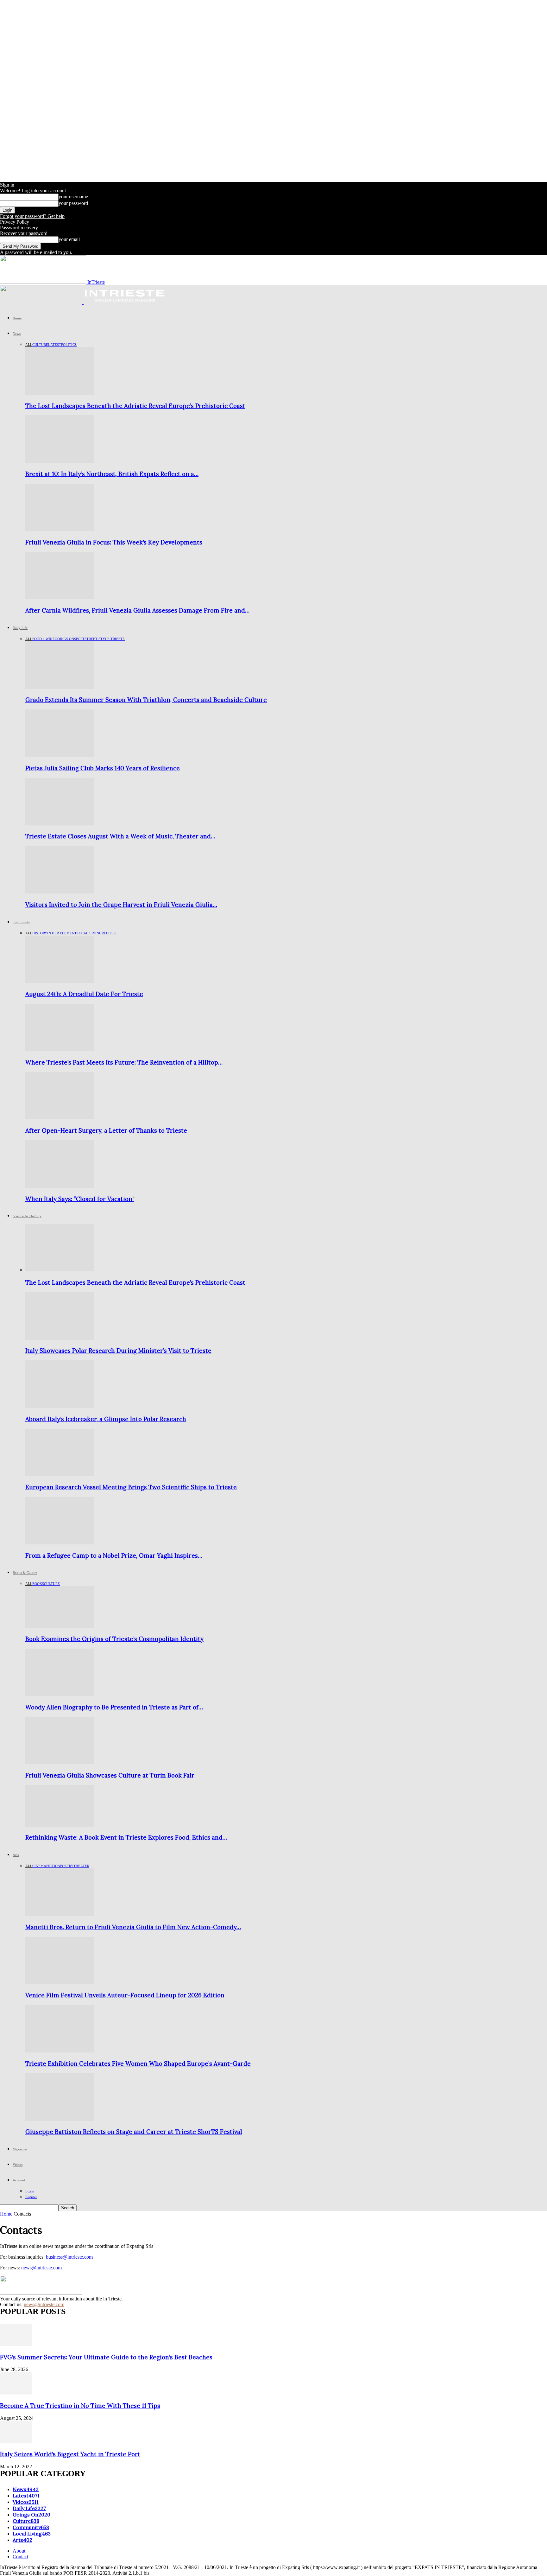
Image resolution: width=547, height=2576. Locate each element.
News (17, 334)
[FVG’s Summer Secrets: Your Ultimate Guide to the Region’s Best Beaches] (16, 2344)
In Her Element (62, 933)
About (19, 2551)
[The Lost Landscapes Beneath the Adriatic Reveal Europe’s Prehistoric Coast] (60, 393)
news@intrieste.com (41, 2268)
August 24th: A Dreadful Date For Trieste (84, 994)
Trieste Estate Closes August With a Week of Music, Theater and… (120, 836)
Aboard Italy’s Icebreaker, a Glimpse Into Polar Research (106, 1419)
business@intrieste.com (69, 2257)
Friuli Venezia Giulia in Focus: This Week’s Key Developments (114, 542)
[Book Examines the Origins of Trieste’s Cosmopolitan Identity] (60, 1626)
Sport (79, 639)
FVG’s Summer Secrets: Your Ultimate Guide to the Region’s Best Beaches (106, 2357)
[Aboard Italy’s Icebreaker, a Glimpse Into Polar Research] (60, 1406)
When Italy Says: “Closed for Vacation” (80, 1199)
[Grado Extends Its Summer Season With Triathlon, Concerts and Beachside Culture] (60, 687)
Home (17, 318)
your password (73, 203)
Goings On (64, 639)
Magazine (20, 2149)
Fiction (53, 1866)
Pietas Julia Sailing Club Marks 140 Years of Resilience (103, 768)
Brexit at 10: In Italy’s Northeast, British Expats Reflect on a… (112, 474)
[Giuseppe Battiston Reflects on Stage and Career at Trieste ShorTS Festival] (60, 2119)
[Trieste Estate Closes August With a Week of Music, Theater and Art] (60, 824)
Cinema (39, 1866)
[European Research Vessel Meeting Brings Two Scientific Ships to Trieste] (60, 1475)
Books (38, 1584)
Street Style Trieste (105, 639)
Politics (69, 345)
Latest (55, 345)
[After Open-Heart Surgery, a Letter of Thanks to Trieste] (60, 1118)
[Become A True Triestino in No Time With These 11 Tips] (16, 2393)
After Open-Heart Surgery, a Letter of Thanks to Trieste (106, 1130)
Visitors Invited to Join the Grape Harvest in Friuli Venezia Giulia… (121, 905)
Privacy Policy (15, 222)
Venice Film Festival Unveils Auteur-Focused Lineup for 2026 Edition (125, 1995)
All (29, 345)
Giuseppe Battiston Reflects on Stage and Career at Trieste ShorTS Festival (134, 2132)
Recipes (109, 933)
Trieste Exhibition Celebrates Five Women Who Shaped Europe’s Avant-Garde (138, 2064)
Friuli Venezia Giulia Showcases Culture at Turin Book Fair (110, 1775)
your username (73, 197)
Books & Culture (25, 1573)
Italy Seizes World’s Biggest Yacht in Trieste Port (70, 2454)
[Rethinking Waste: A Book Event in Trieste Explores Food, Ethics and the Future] (60, 1825)
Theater (81, 1866)
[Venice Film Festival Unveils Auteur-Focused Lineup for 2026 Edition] (60, 1983)
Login (30, 2191)
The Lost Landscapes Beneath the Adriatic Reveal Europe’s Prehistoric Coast (135, 406)
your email (69, 239)
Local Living (89, 933)
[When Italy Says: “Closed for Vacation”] (60, 1186)
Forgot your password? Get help (32, 216)
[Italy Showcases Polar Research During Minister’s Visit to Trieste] (60, 1338)
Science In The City (27, 1216)
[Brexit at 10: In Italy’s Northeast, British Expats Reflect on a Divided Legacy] (60, 461)
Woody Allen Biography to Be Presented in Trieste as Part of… (114, 1707)
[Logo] (42, 302)
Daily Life (20, 628)
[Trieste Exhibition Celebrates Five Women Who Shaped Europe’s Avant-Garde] (60, 2051)
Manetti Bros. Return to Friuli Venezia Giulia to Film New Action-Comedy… (133, 1927)
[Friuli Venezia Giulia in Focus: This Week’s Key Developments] (60, 529)
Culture (40, 345)
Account (19, 2180)
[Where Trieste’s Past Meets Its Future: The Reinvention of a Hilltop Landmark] (60, 1049)
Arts (16, 1855)
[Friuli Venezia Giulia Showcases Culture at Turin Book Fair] (60, 1762)
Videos (18, 2165)
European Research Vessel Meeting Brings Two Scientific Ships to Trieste (131, 1487)
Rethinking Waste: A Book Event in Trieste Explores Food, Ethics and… (126, 1837)
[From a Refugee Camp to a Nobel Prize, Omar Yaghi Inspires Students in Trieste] (60, 1543)
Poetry (67, 1866)
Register (31, 2197)
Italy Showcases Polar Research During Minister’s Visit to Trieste (118, 1351)
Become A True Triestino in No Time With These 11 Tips (80, 2406)
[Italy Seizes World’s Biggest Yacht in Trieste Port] (16, 2442)
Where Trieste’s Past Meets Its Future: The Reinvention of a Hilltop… (124, 1062)
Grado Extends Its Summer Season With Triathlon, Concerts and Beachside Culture (146, 700)
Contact (20, 2557)
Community (21, 922)
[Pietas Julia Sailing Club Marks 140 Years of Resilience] (60, 755)
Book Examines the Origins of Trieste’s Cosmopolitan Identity (114, 1639)
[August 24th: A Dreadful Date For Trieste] (60, 981)
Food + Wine (44, 639)
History (40, 933)
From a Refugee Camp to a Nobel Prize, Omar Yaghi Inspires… (114, 1555)
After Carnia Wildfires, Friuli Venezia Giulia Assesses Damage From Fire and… (137, 610)
